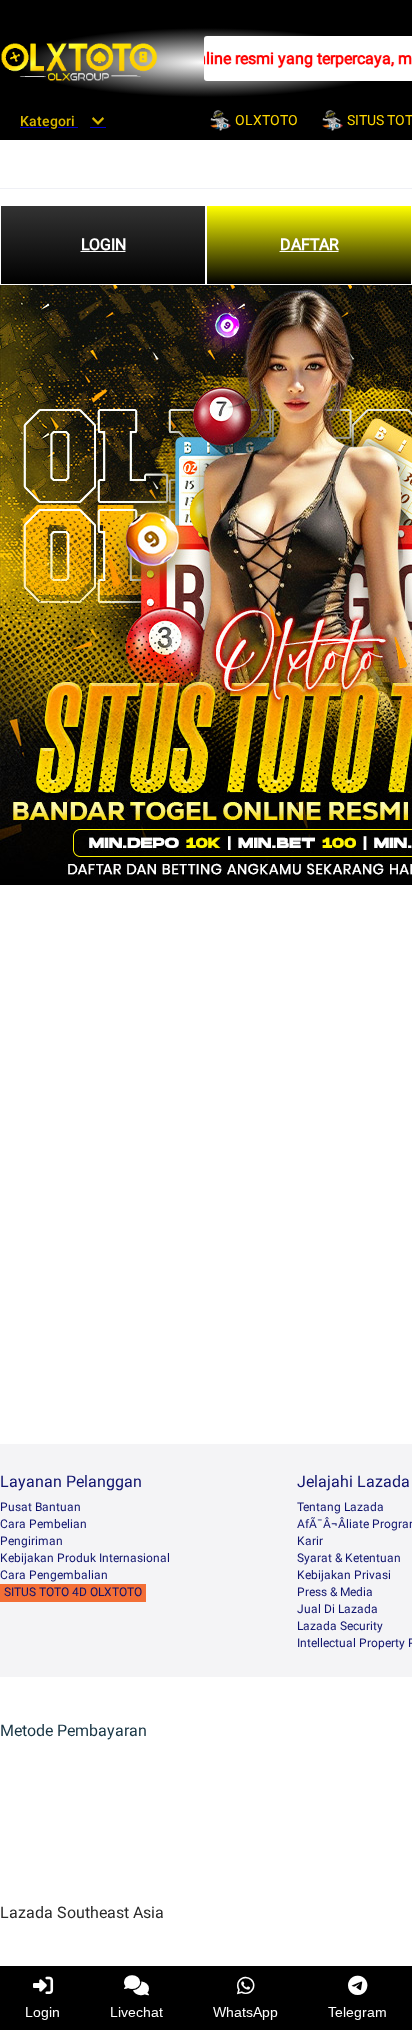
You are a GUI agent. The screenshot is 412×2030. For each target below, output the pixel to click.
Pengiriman (31, 1541)
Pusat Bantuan (40, 1507)
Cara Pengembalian (54, 1575)
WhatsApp (245, 2012)
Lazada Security (340, 1626)
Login (42, 2012)
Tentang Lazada (340, 1507)
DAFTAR (309, 244)
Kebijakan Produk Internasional (85, 1558)
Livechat (136, 2012)
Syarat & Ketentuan (349, 1558)
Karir (310, 1541)
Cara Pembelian (43, 1524)
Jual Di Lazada (337, 1609)
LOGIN (103, 244)
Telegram (357, 2012)
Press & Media (335, 1592)
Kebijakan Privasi (344, 1575)
